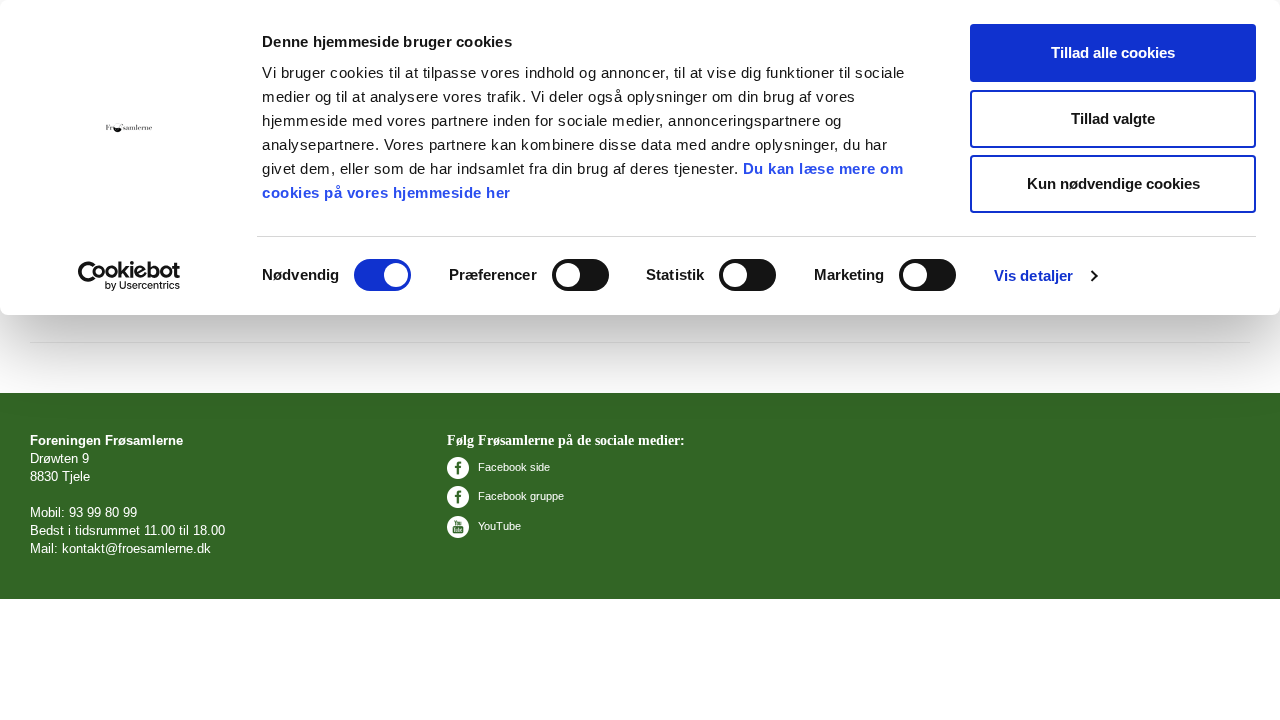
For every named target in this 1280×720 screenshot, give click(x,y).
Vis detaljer (1033, 275)
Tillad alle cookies (1113, 52)
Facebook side (512, 467)
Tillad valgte (1113, 118)
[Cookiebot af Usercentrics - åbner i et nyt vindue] (129, 276)
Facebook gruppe (519, 496)
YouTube (498, 526)
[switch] (580, 275)
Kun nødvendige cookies (1113, 183)
